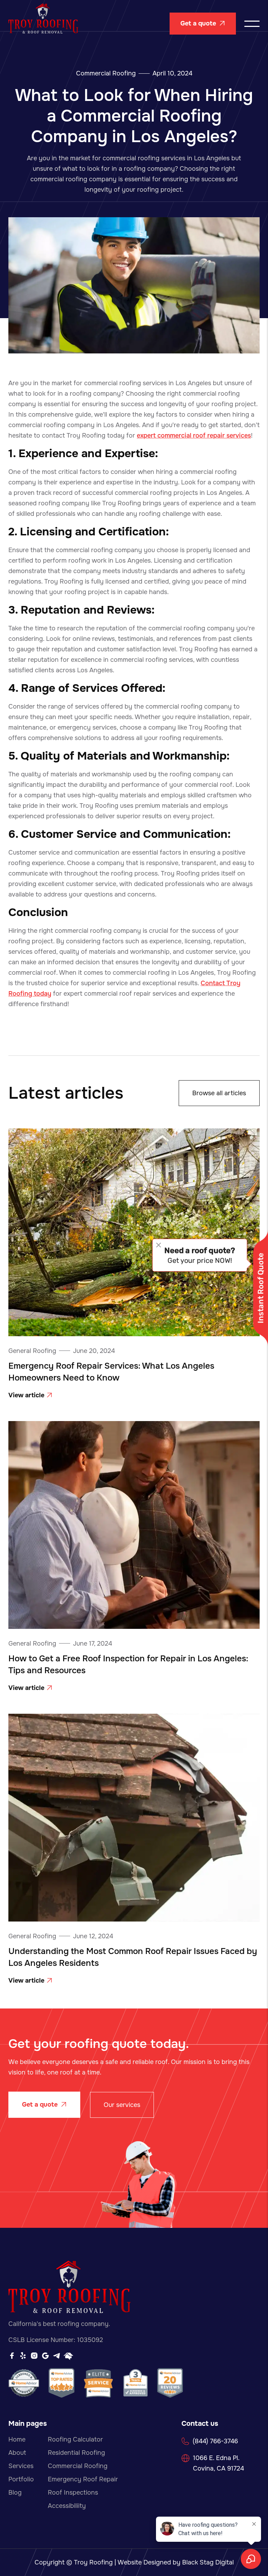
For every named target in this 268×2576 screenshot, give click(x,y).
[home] (43, 24)
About (17, 2453)
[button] (252, 24)
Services (21, 2466)
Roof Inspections (73, 2493)
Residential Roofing (76, 2453)
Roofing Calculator (75, 2439)
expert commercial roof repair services (194, 436)
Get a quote (203, 23)
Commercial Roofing (106, 73)
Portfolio (21, 2479)
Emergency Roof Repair (83, 2479)
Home (17, 2439)
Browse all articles (219, 1093)
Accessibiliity (67, 2506)
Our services (122, 2105)
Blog (15, 2493)
